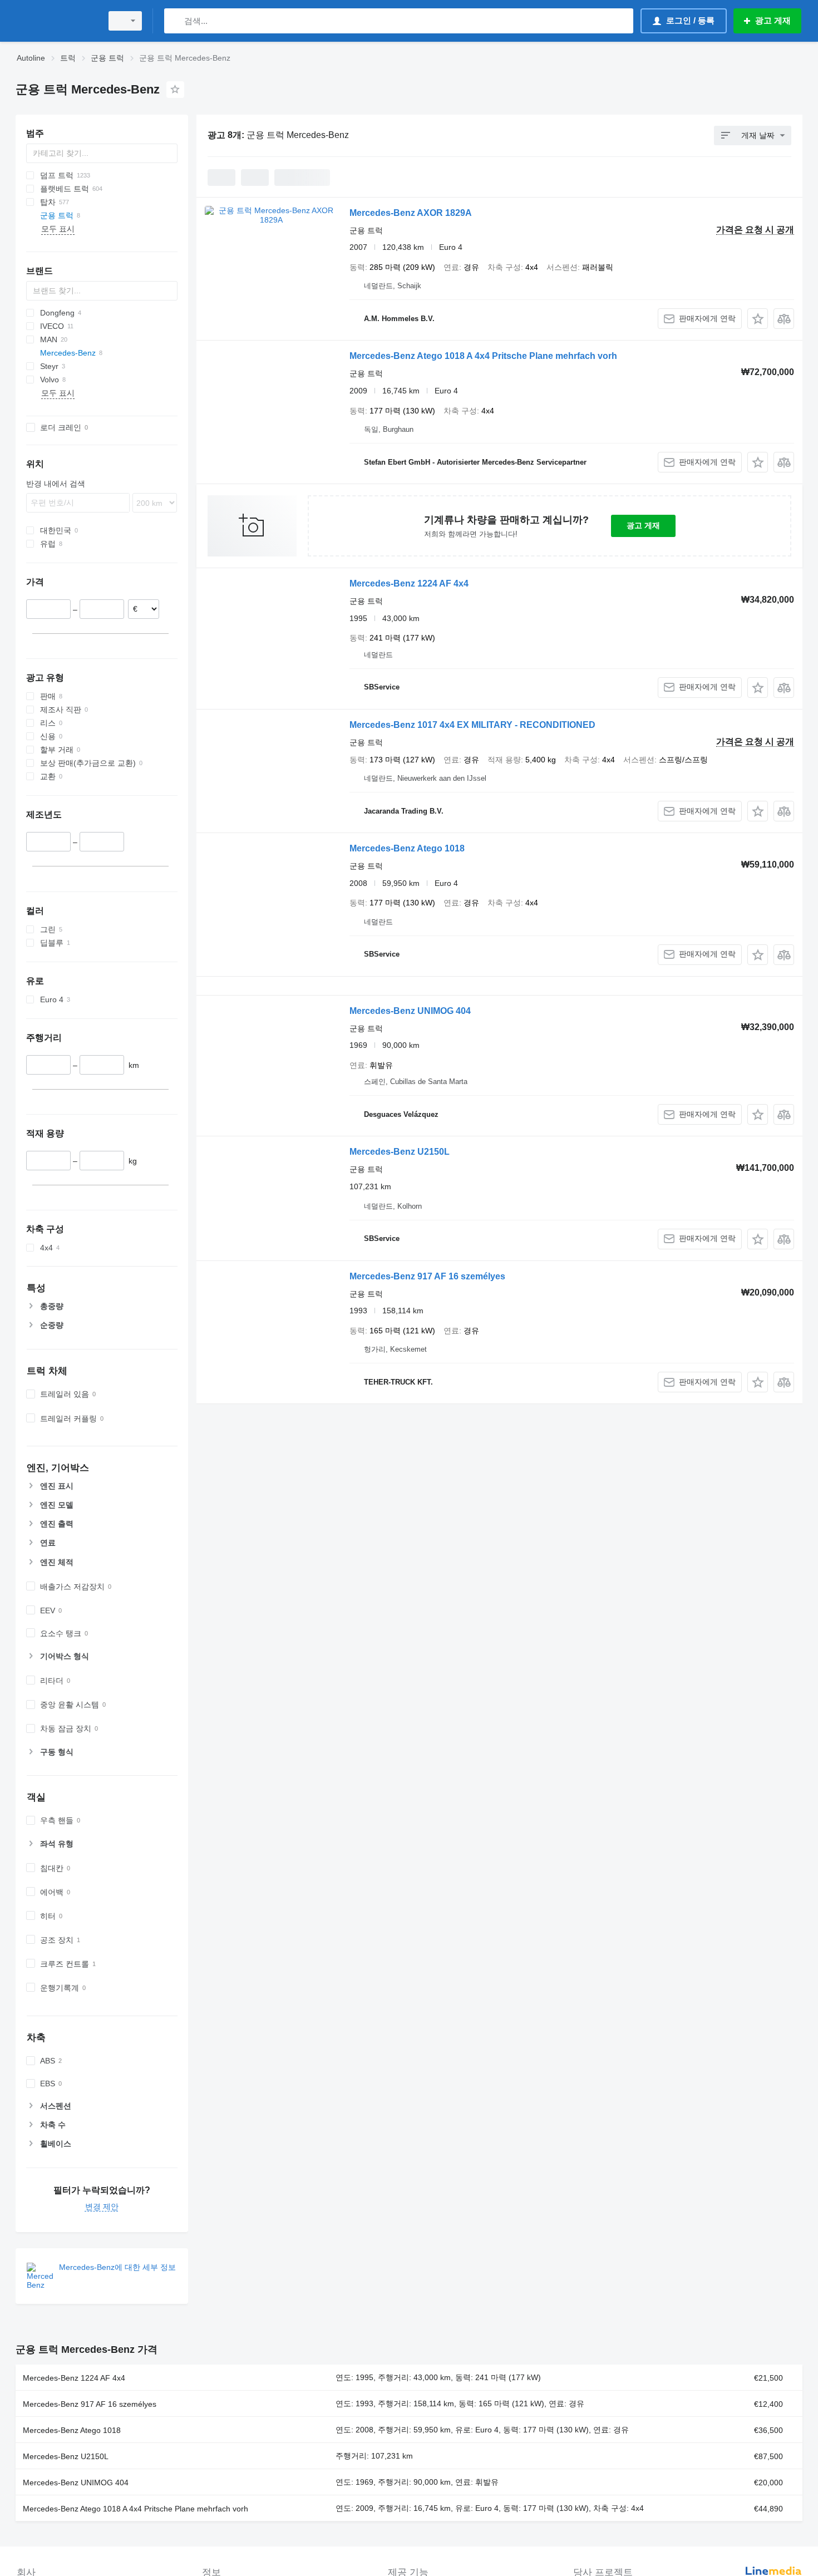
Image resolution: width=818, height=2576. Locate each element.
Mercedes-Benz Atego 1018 (407, 848)
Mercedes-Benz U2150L (400, 1152)
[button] (758, 319)
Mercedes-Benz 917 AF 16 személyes (427, 1276)
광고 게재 (643, 525)
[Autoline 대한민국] (56, 21)
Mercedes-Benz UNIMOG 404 (410, 1011)
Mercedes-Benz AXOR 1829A (411, 213)
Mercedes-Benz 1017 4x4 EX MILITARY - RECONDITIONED (472, 725)
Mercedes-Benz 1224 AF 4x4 (409, 583)
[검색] (175, 21)
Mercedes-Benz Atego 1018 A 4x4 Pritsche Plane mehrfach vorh (483, 356)
